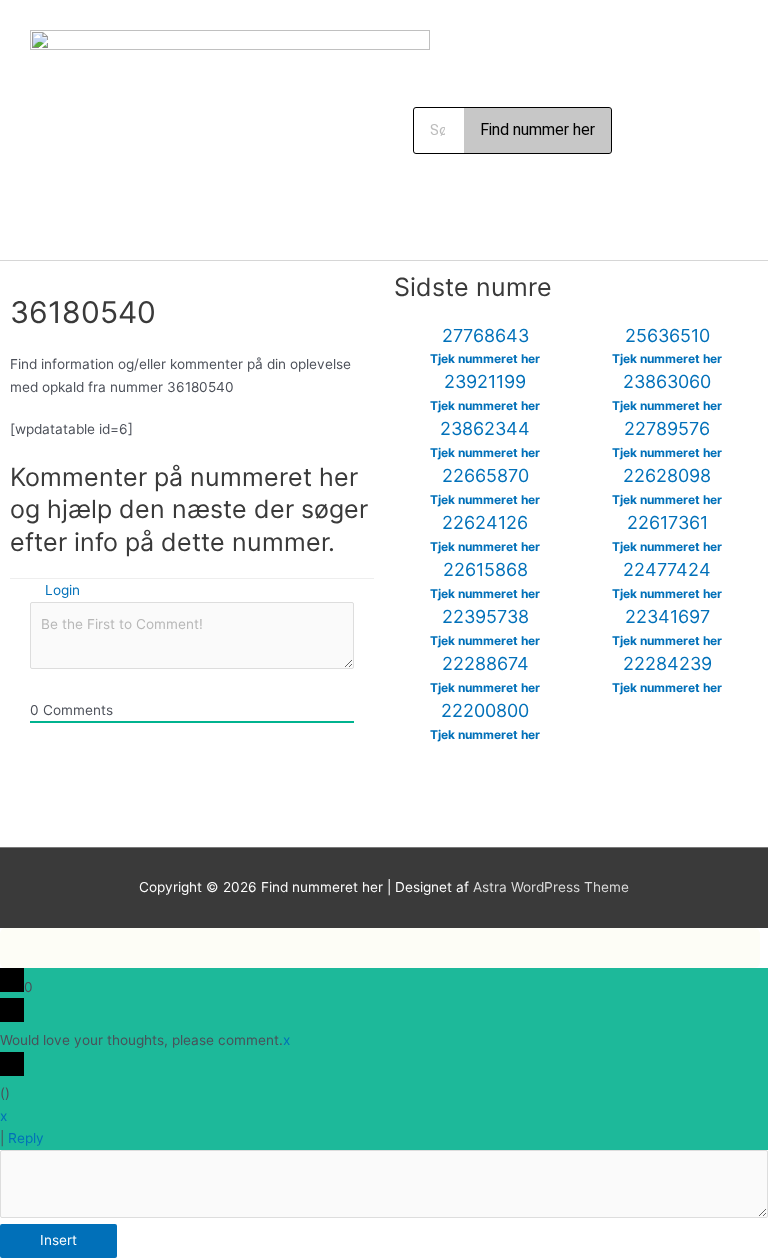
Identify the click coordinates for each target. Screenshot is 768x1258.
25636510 (667, 335)
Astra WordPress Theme (551, 887)
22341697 (667, 616)
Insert (58, 1240)
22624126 (485, 522)
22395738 (485, 616)
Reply (26, 1138)
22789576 (667, 428)
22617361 (667, 522)
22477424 (667, 569)
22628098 (667, 475)
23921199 (485, 381)
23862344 (485, 428)
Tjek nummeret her (485, 358)
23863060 (667, 381)
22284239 (667, 663)
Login (60, 590)
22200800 (485, 710)
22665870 (485, 475)
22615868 (485, 569)
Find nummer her (537, 129)
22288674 (485, 663)
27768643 (485, 335)
